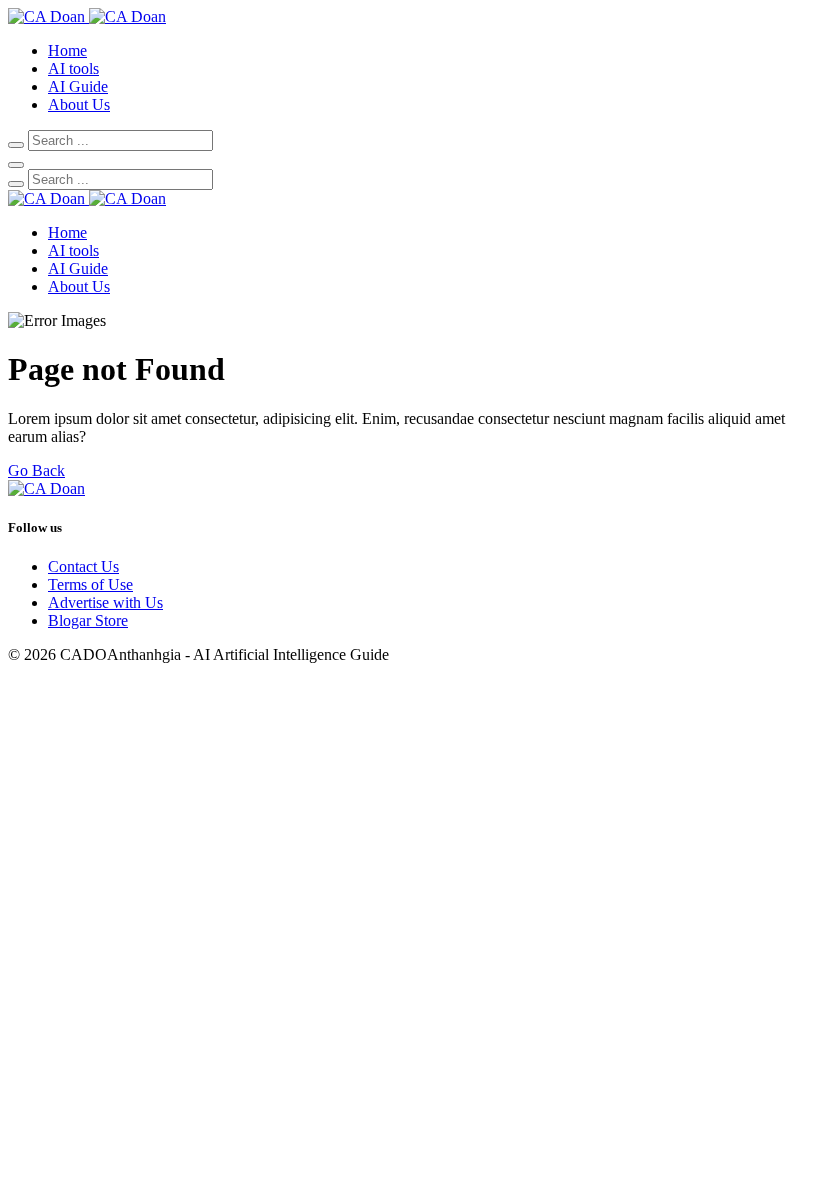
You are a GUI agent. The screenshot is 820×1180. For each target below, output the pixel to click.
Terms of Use (90, 584)
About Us (79, 104)
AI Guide (78, 86)
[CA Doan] (87, 16)
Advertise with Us (105, 602)
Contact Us (83, 566)
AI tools (73, 68)
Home (67, 50)
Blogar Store (88, 620)
